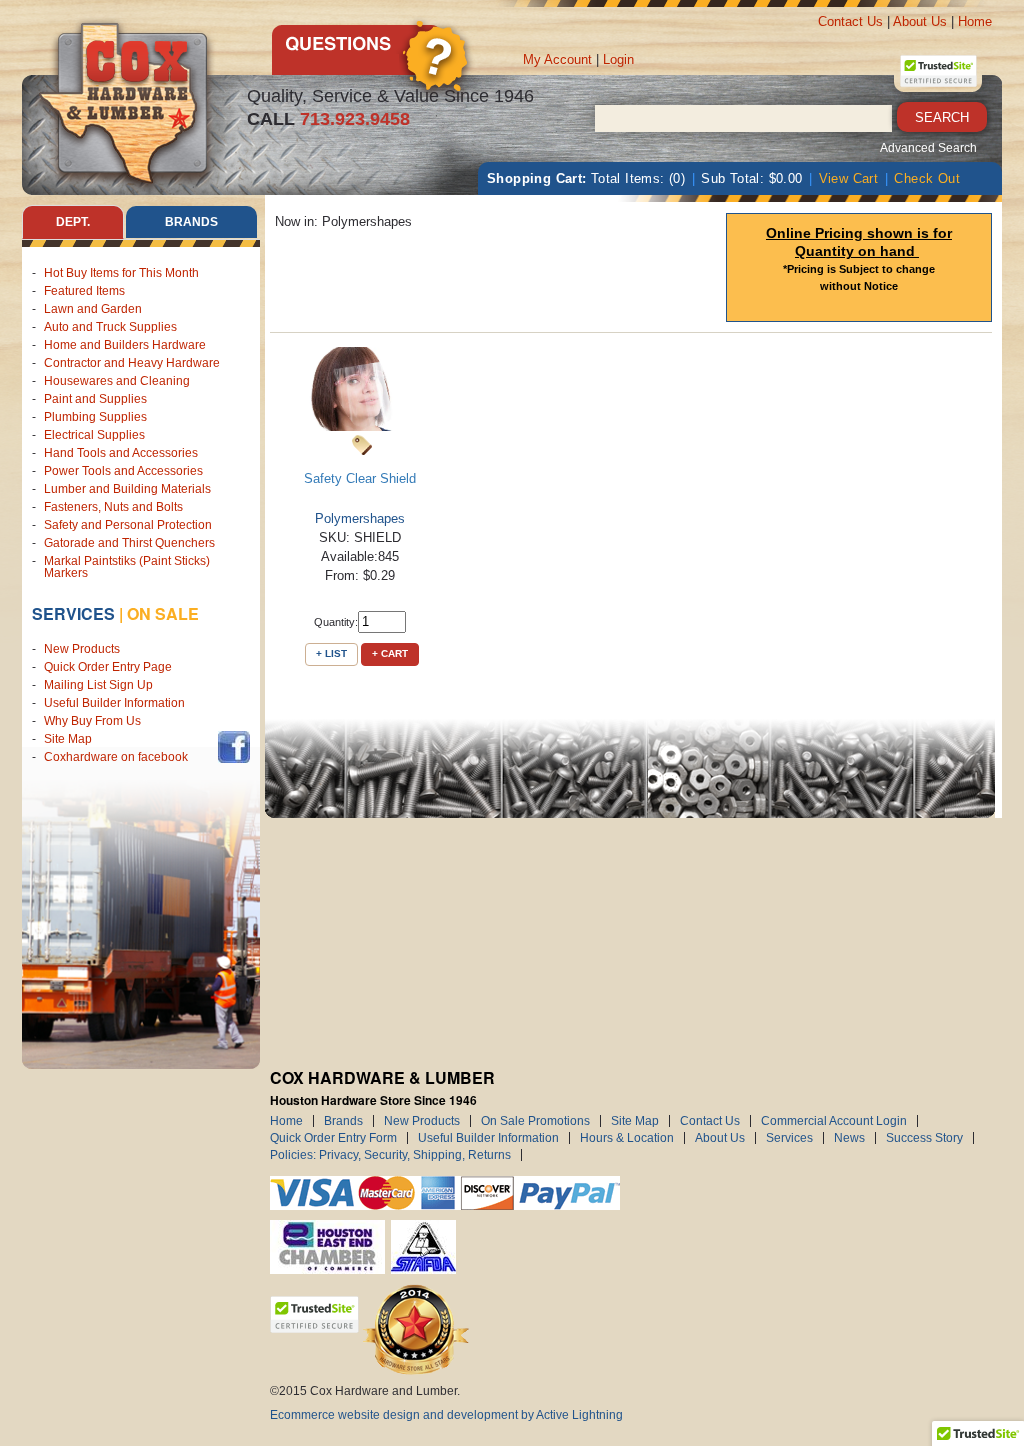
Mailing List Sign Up (98, 685)
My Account (557, 59)
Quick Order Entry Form (333, 1138)
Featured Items (84, 291)
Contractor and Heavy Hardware (132, 363)
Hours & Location (627, 1138)
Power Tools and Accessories (123, 471)
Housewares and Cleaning (117, 381)
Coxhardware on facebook (119, 757)
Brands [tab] (191, 222)
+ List (331, 653)
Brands (343, 1121)
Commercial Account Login (834, 1121)
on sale (163, 613)
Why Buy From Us (92, 721)
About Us (920, 21)
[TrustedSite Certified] (938, 71)
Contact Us (850, 21)
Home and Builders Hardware (125, 345)
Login (618, 59)
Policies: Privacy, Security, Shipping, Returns (390, 1155)
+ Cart (390, 653)
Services (73, 613)
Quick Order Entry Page (108, 667)
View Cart (849, 178)
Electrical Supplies (94, 435)
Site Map (68, 739)
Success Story (924, 1138)
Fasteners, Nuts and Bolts (113, 507)
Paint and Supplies (95, 399)
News (849, 1138)
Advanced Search (928, 148)
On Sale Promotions (535, 1121)
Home (975, 21)
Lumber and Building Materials (127, 489)
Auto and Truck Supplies (110, 327)
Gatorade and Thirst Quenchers (129, 543)
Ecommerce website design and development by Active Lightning (446, 1415)
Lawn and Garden (93, 309)
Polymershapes (360, 518)
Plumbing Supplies (95, 417)
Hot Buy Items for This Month (121, 273)
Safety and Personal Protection (128, 525)
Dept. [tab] (73, 222)
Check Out (927, 178)
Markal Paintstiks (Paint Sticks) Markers (127, 567)
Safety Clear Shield (360, 478)
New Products (82, 649)
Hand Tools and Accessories (121, 453)
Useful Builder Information (114, 703)
